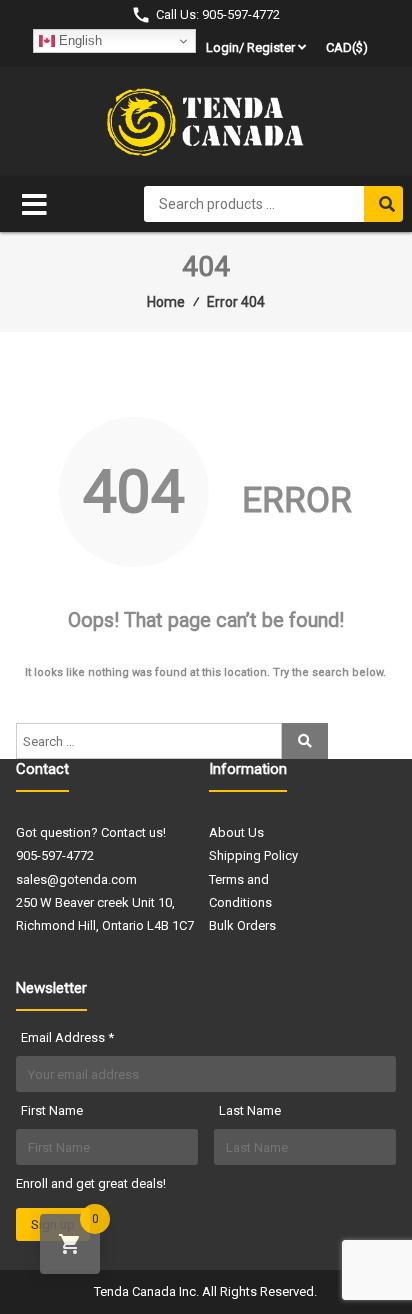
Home (166, 302)
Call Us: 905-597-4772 (218, 14)
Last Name (250, 1110)
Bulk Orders (242, 925)
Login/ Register (250, 47)
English (78, 40)
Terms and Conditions (240, 891)
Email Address (67, 1037)
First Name (52, 1110)
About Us (236, 832)
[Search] (383, 204)
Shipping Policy (253, 855)
